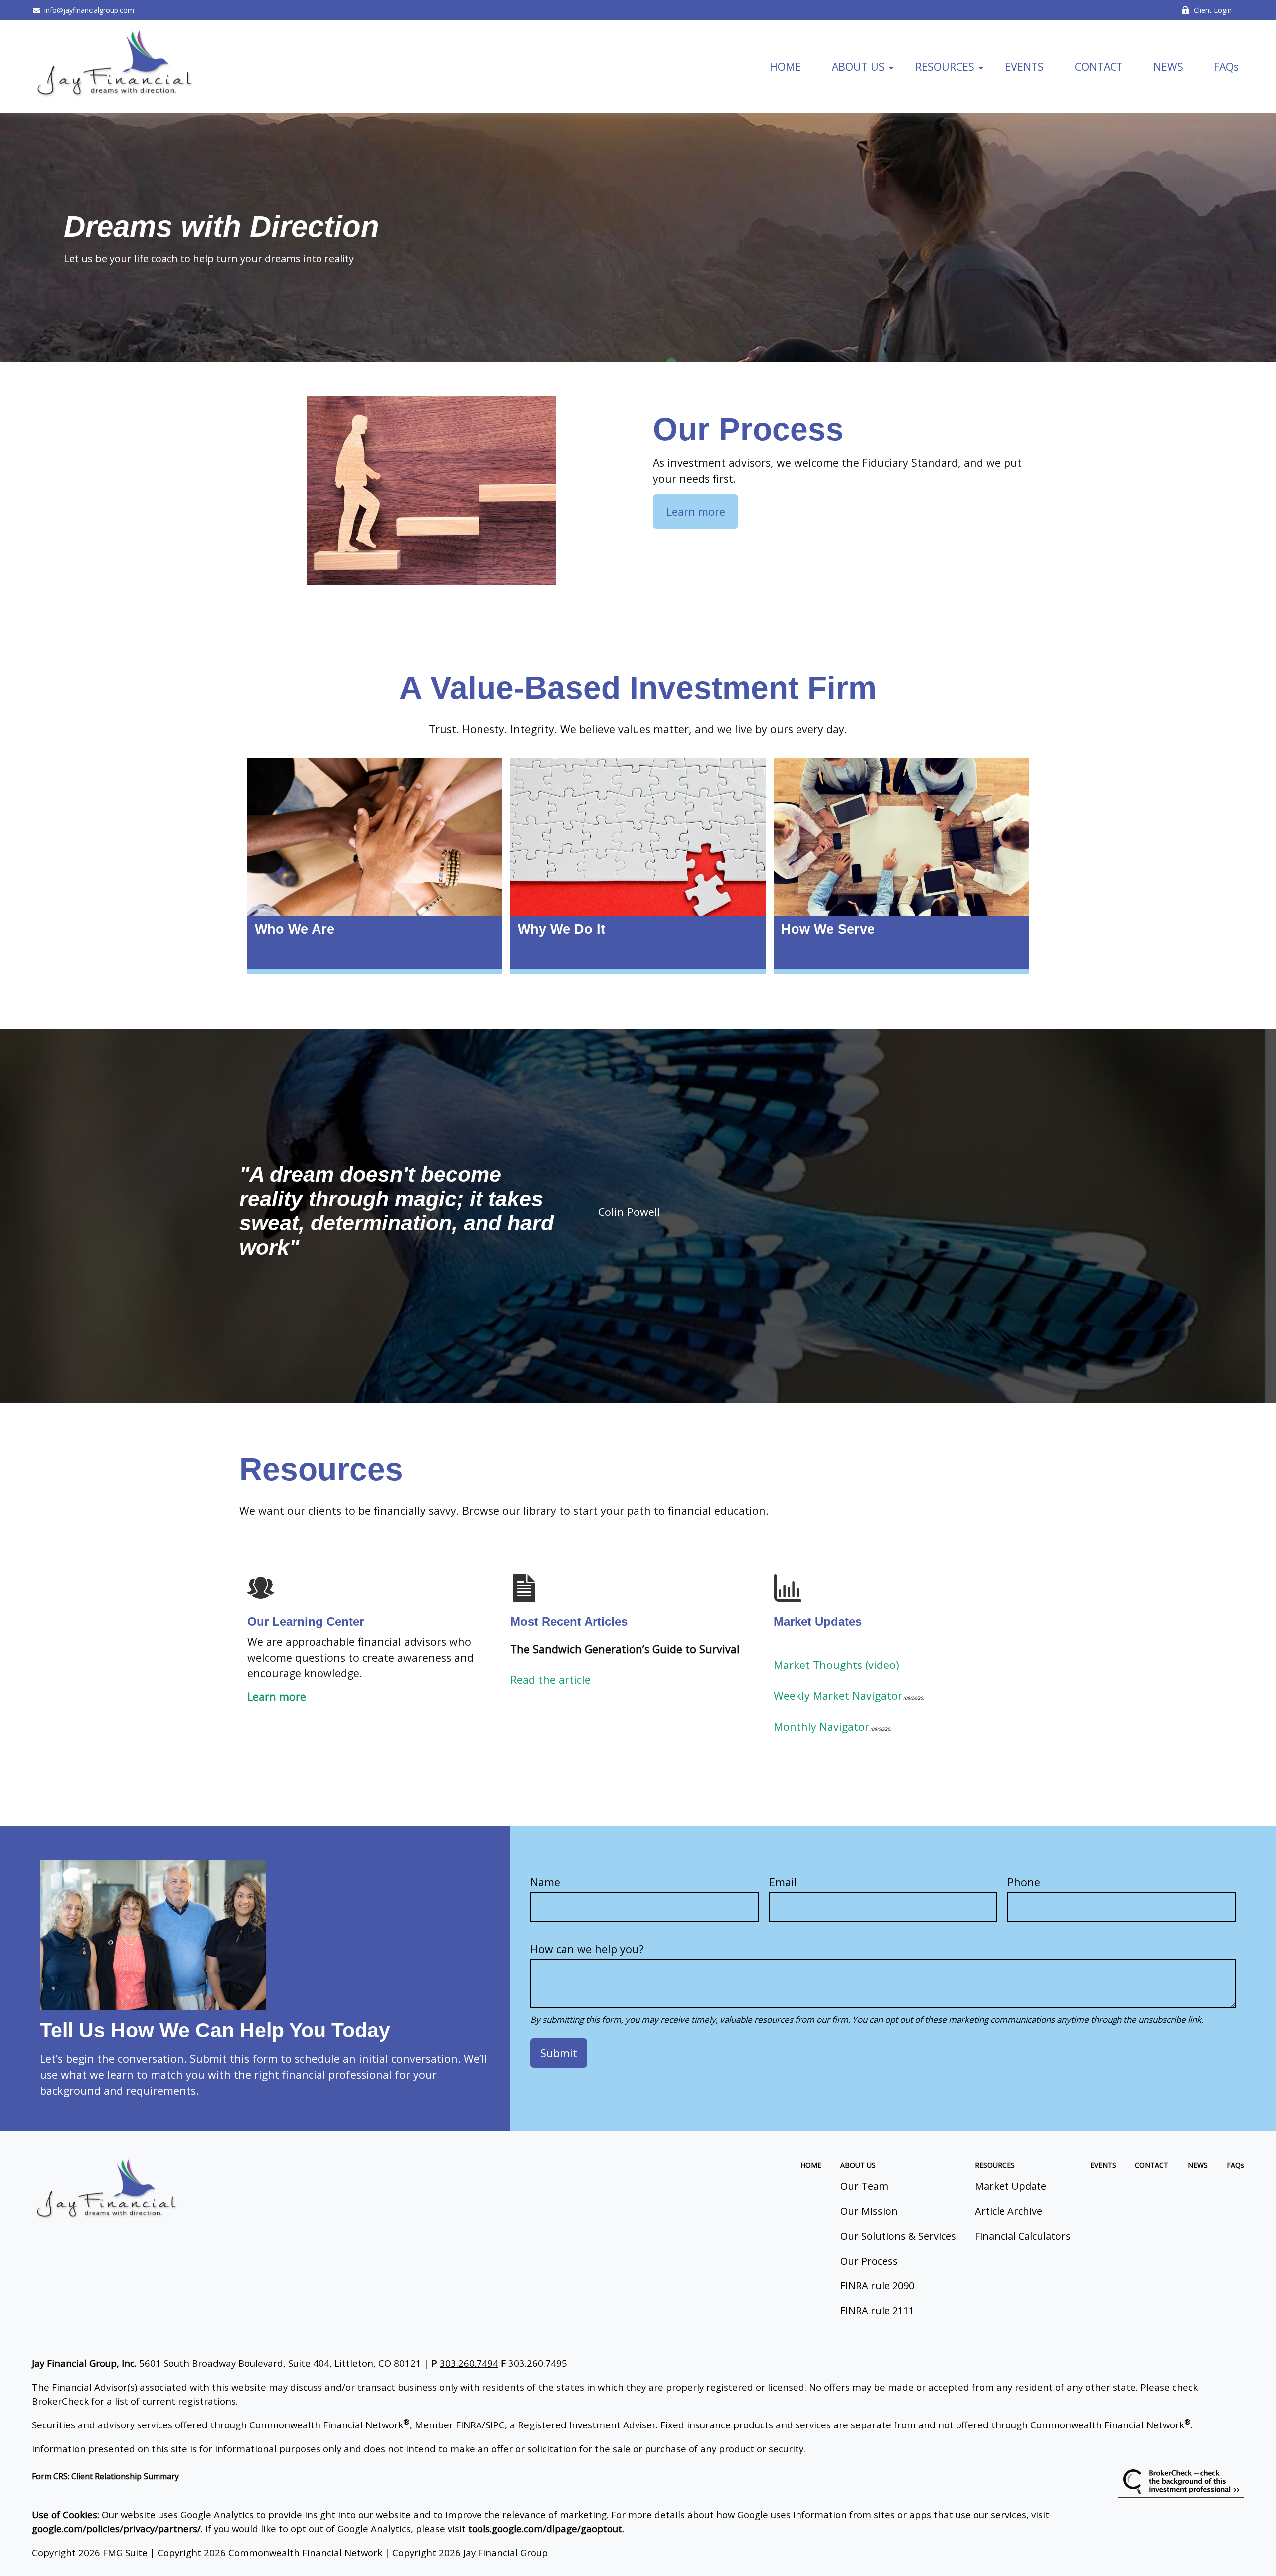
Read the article (551, 1680)
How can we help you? (587, 1949)
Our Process (869, 2261)
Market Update (1011, 2186)
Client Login (1213, 10)
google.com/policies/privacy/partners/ (116, 2528)
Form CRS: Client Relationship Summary (105, 2476)
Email (783, 1882)
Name (545, 1882)
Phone (1024, 1882)
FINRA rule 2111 (877, 2311)
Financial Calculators (1023, 2236)
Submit (559, 2053)
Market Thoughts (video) (836, 1665)
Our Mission (869, 2211)
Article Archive (1009, 2211)
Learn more (277, 1697)
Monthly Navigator (821, 1727)
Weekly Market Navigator (838, 1696)
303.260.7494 (469, 2363)
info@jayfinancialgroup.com (89, 10)
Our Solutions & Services (898, 2236)
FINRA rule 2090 (877, 2286)
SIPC (495, 2425)
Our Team (864, 2186)
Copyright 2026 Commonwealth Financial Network (270, 2552)
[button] (786, 66)
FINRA (469, 2425)
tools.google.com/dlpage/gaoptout (545, 2528)
